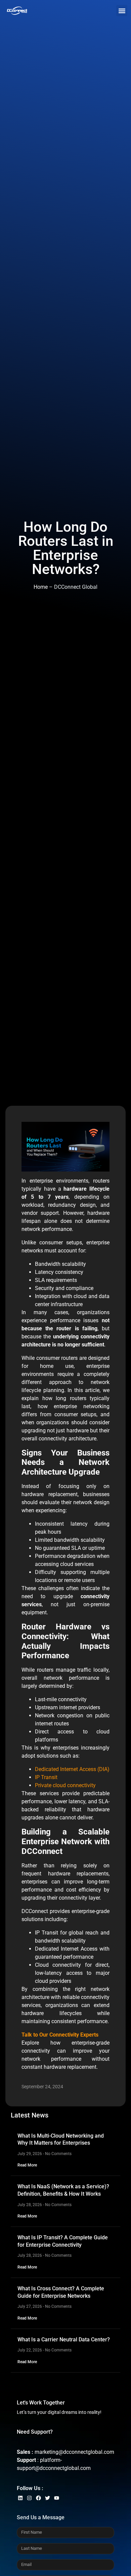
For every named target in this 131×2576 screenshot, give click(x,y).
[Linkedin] (20, 2498)
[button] (122, 11)
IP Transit (46, 1777)
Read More (27, 2165)
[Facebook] (38, 2498)
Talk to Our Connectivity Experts (60, 2035)
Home (41, 587)
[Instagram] (29, 2498)
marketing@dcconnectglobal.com (74, 2452)
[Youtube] (57, 2498)
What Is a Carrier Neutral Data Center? (64, 2340)
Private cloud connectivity (65, 1785)
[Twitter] (48, 2498)
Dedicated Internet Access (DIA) (72, 1769)
